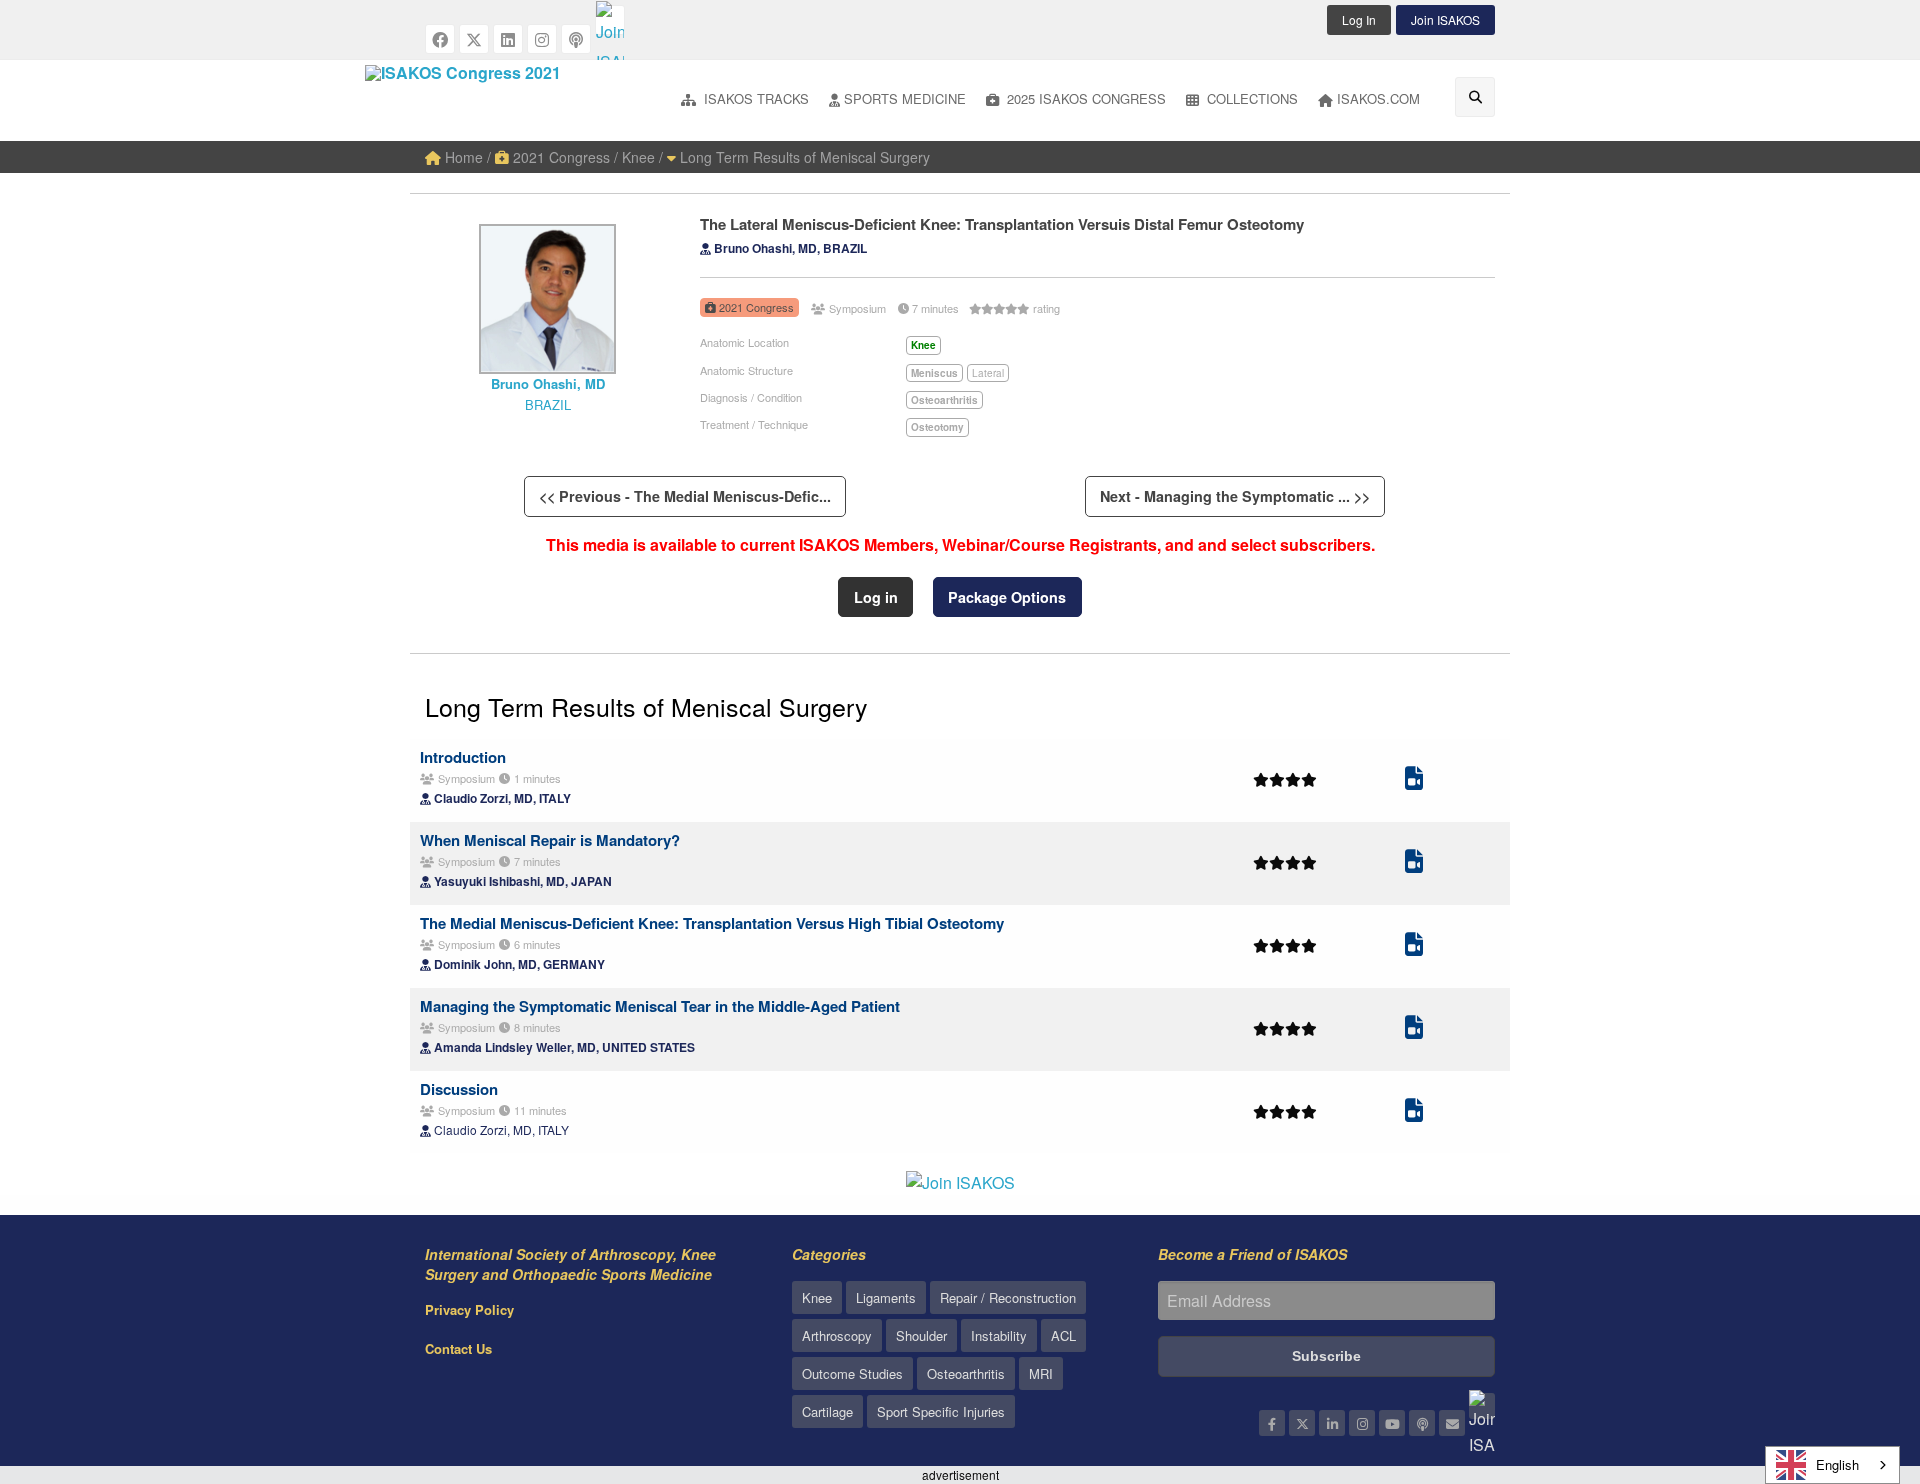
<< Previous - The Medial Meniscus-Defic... (685, 496)
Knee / (642, 157)
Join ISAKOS (1445, 19)
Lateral (988, 373)
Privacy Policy (469, 1309)
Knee (817, 1297)
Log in (876, 597)
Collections (1250, 98)
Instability (999, 1335)
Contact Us (458, 1348)
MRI (1041, 1373)
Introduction (463, 757)
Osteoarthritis (966, 1373)
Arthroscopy (837, 1335)
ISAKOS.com (1378, 98)
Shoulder (921, 1335)
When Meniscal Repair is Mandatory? (550, 840)
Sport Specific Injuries (941, 1411)
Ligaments (886, 1297)
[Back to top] (1855, 1359)
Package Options (1007, 597)
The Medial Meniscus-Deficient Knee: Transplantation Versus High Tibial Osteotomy (712, 923)
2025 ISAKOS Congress (1084, 98)
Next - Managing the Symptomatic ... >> (1235, 496)
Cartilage (827, 1411)
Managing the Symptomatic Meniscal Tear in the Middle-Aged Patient (660, 1006)
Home (462, 157)
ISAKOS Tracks (754, 98)
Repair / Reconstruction (1008, 1297)
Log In (1359, 19)
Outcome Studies (852, 1373)
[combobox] (1832, 1465)
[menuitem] (745, 100)
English (1837, 1464)
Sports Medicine (905, 98)
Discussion (459, 1089)
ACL (1063, 1335)
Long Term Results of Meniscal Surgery (803, 157)
